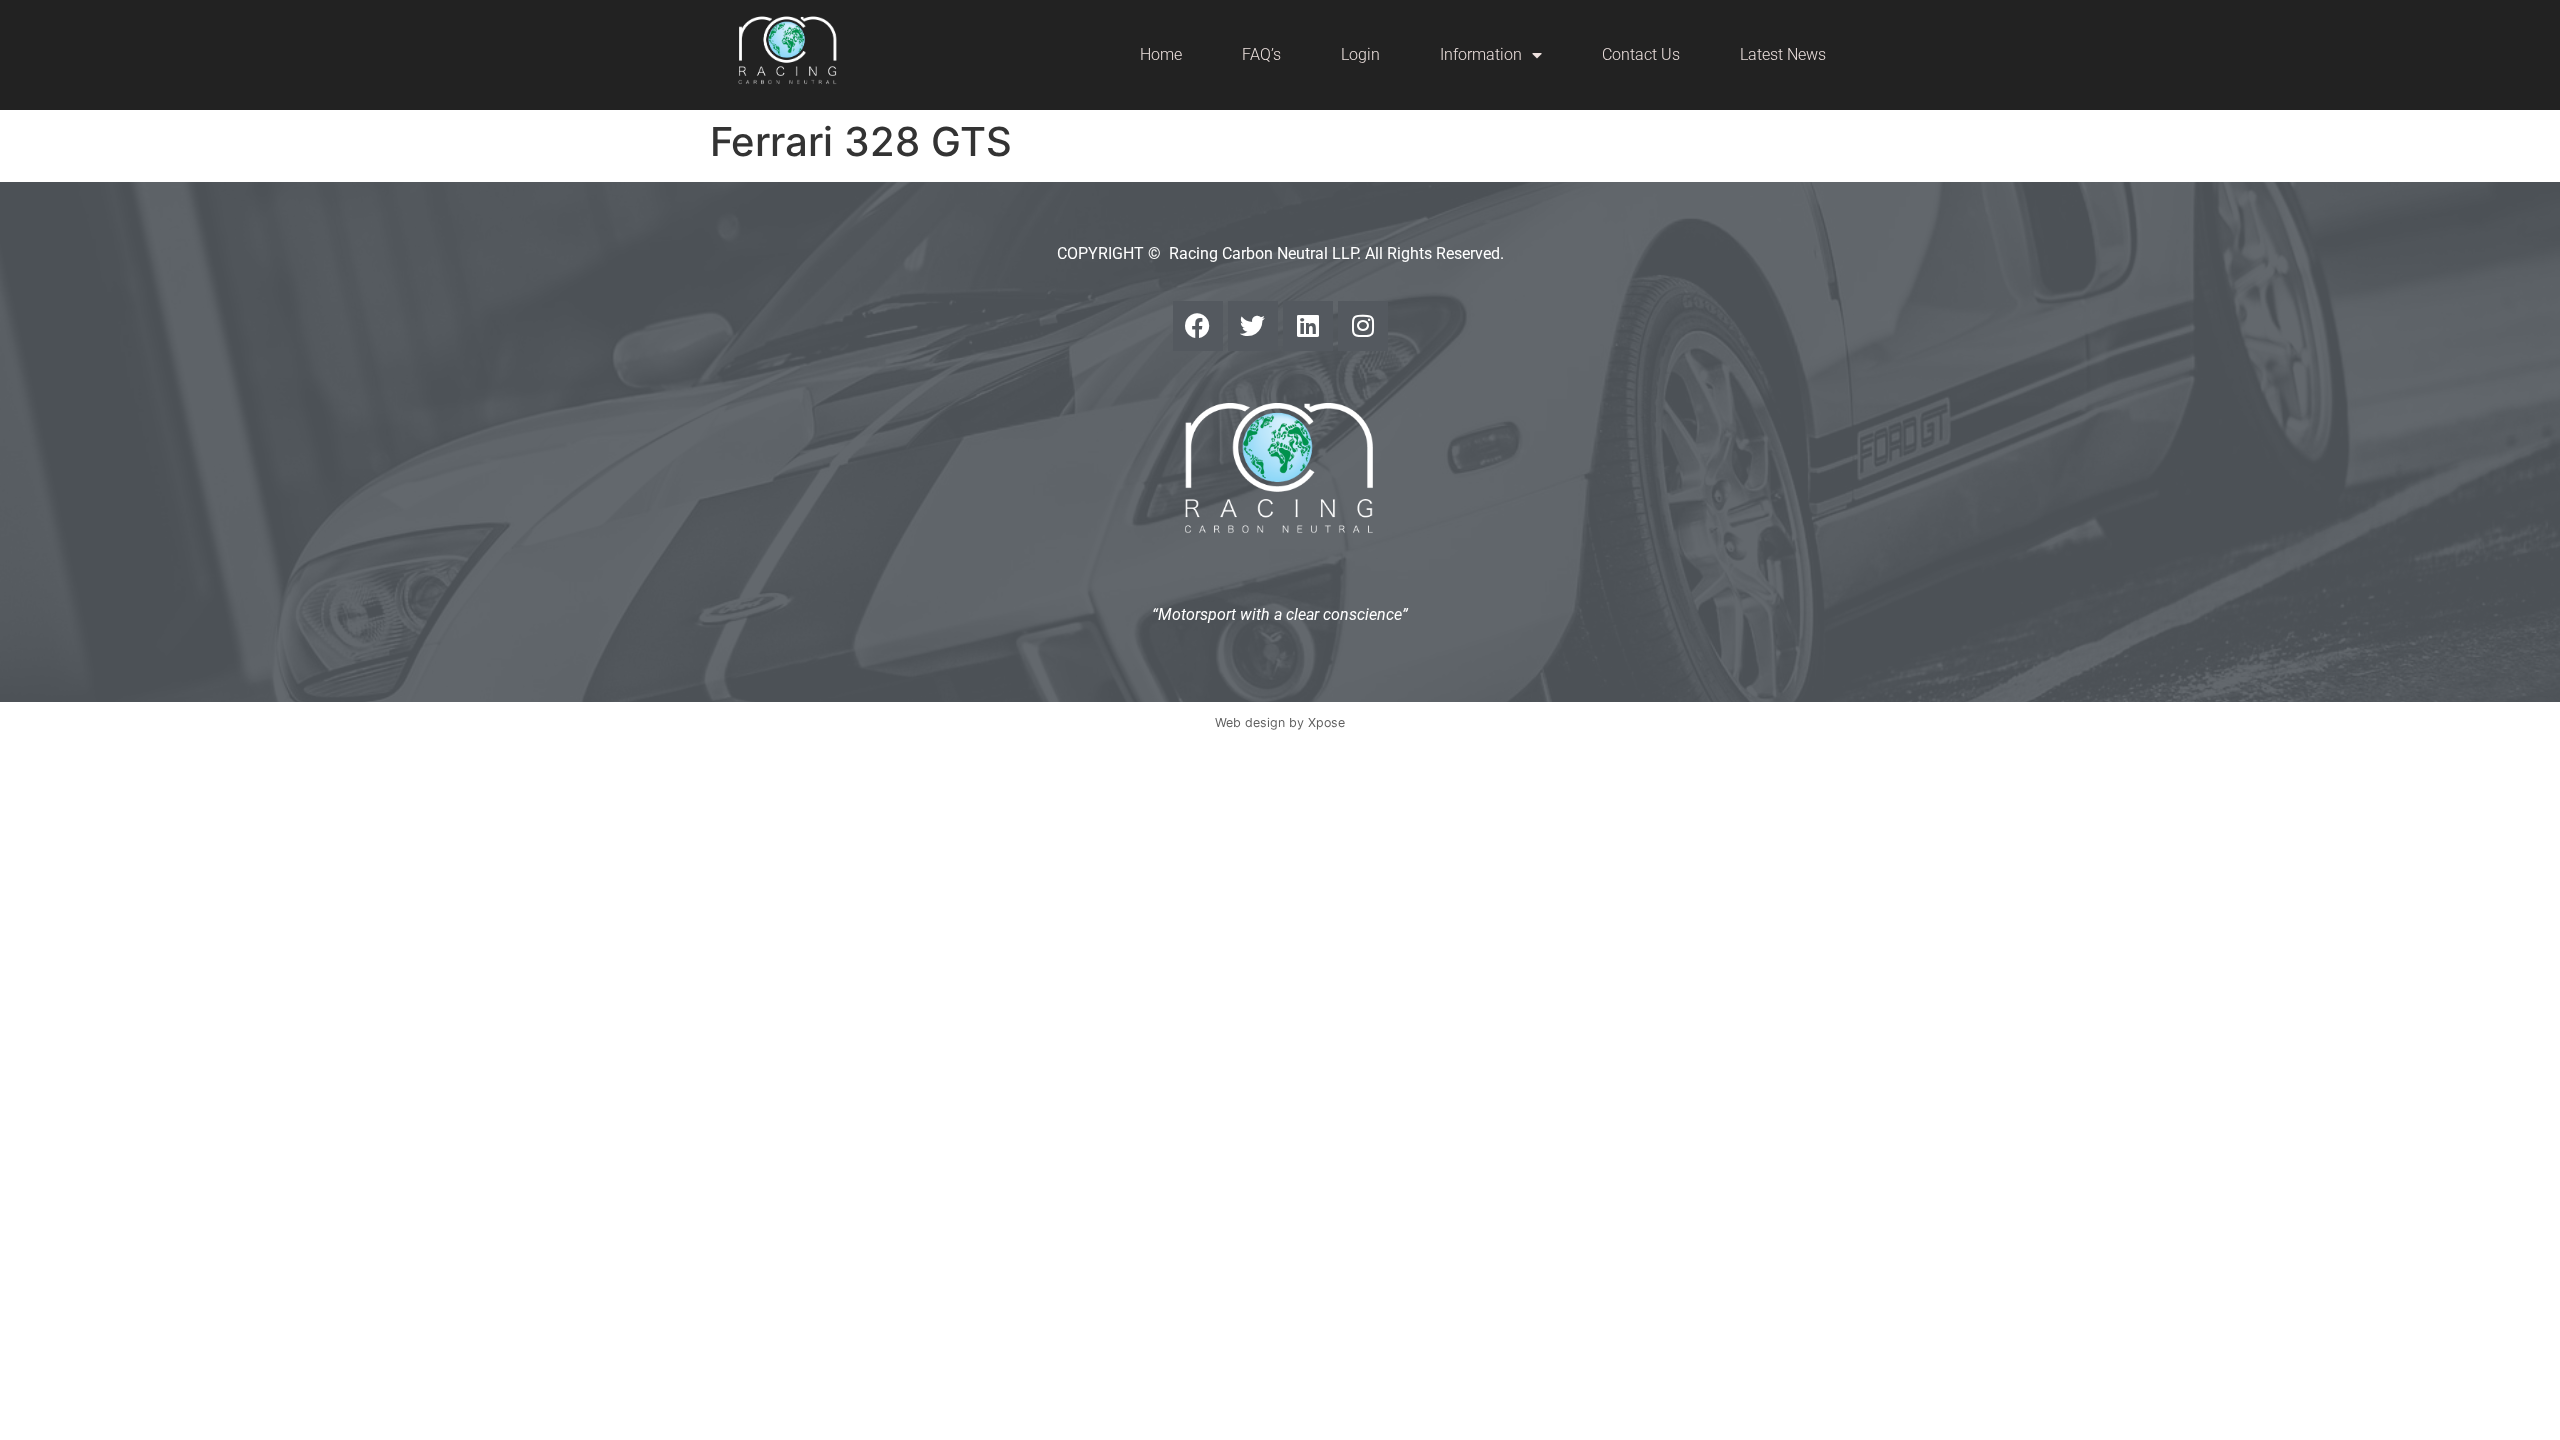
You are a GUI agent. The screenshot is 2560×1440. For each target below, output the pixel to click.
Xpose (1326, 722)
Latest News (1783, 54)
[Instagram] (1363, 326)
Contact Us (1641, 54)
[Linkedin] (1308, 326)
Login (1360, 54)
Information (1481, 54)
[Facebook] (1198, 326)
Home (1161, 54)
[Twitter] (1253, 326)
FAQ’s (1261, 54)
